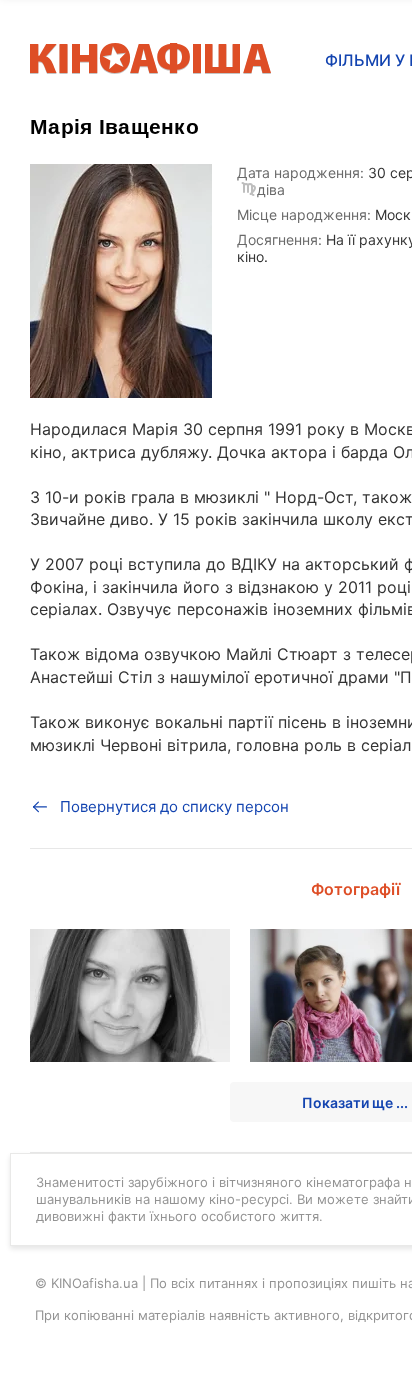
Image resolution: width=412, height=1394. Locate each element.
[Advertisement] (206, 788)
